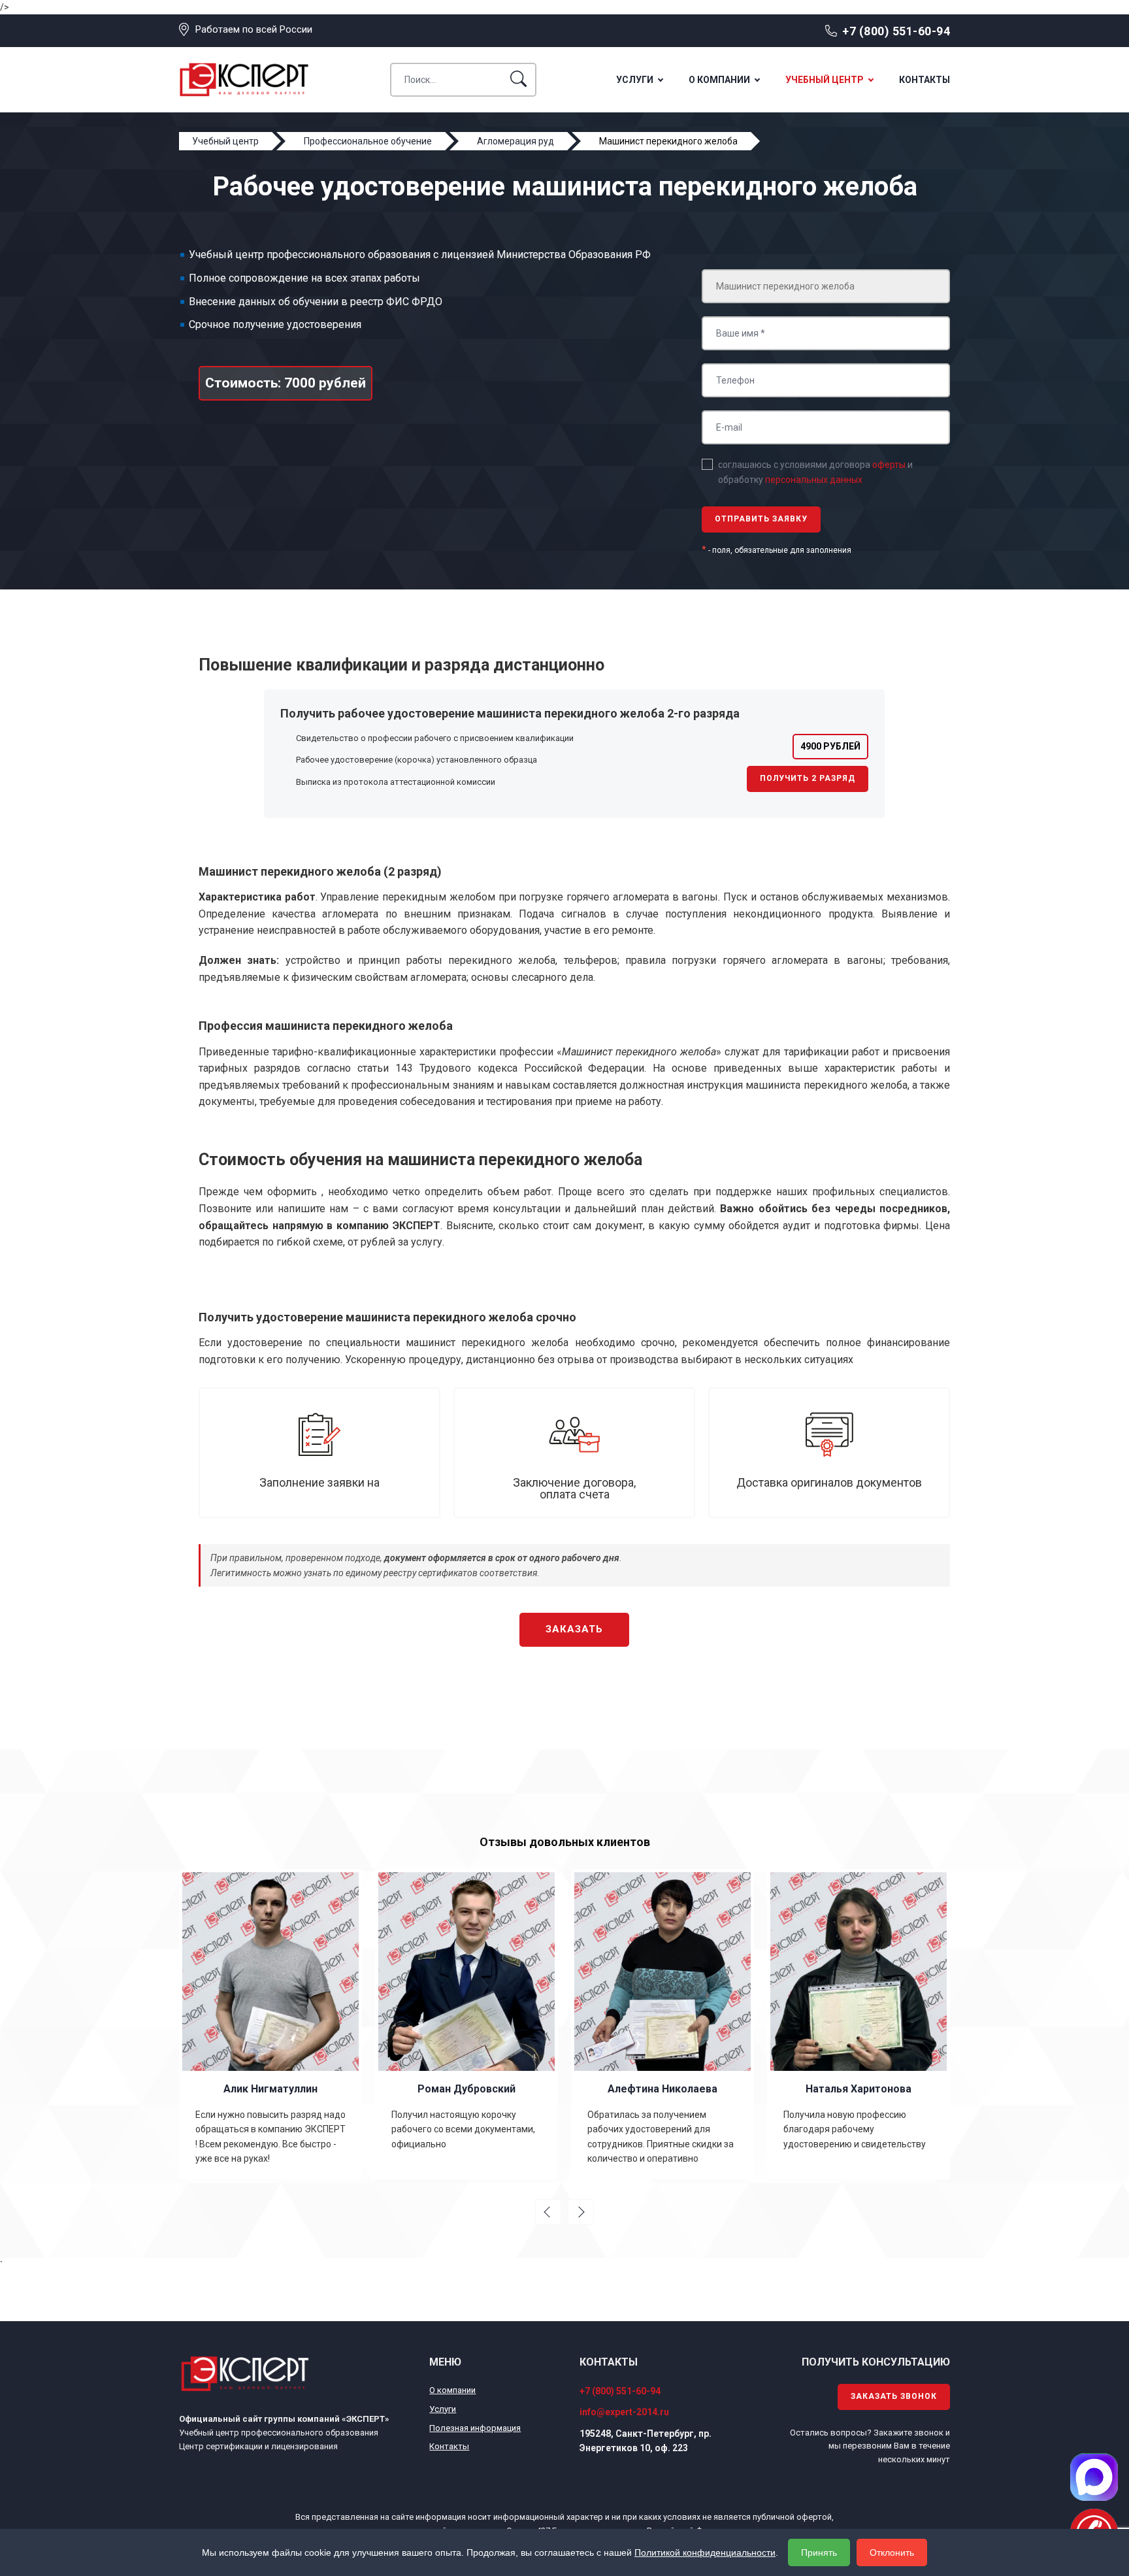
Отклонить (892, 2552)
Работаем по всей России (254, 29)
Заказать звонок (894, 2396)
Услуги (635, 80)
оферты (889, 465)
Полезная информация (475, 2428)
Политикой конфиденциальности (705, 2552)
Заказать (574, 1629)
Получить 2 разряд (808, 778)
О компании (719, 80)
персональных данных (814, 480)
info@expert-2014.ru (624, 2412)
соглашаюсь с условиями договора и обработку (815, 472)
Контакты (924, 80)
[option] (209, 2024)
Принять (819, 2552)
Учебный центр (825, 80)
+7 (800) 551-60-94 (896, 31)
